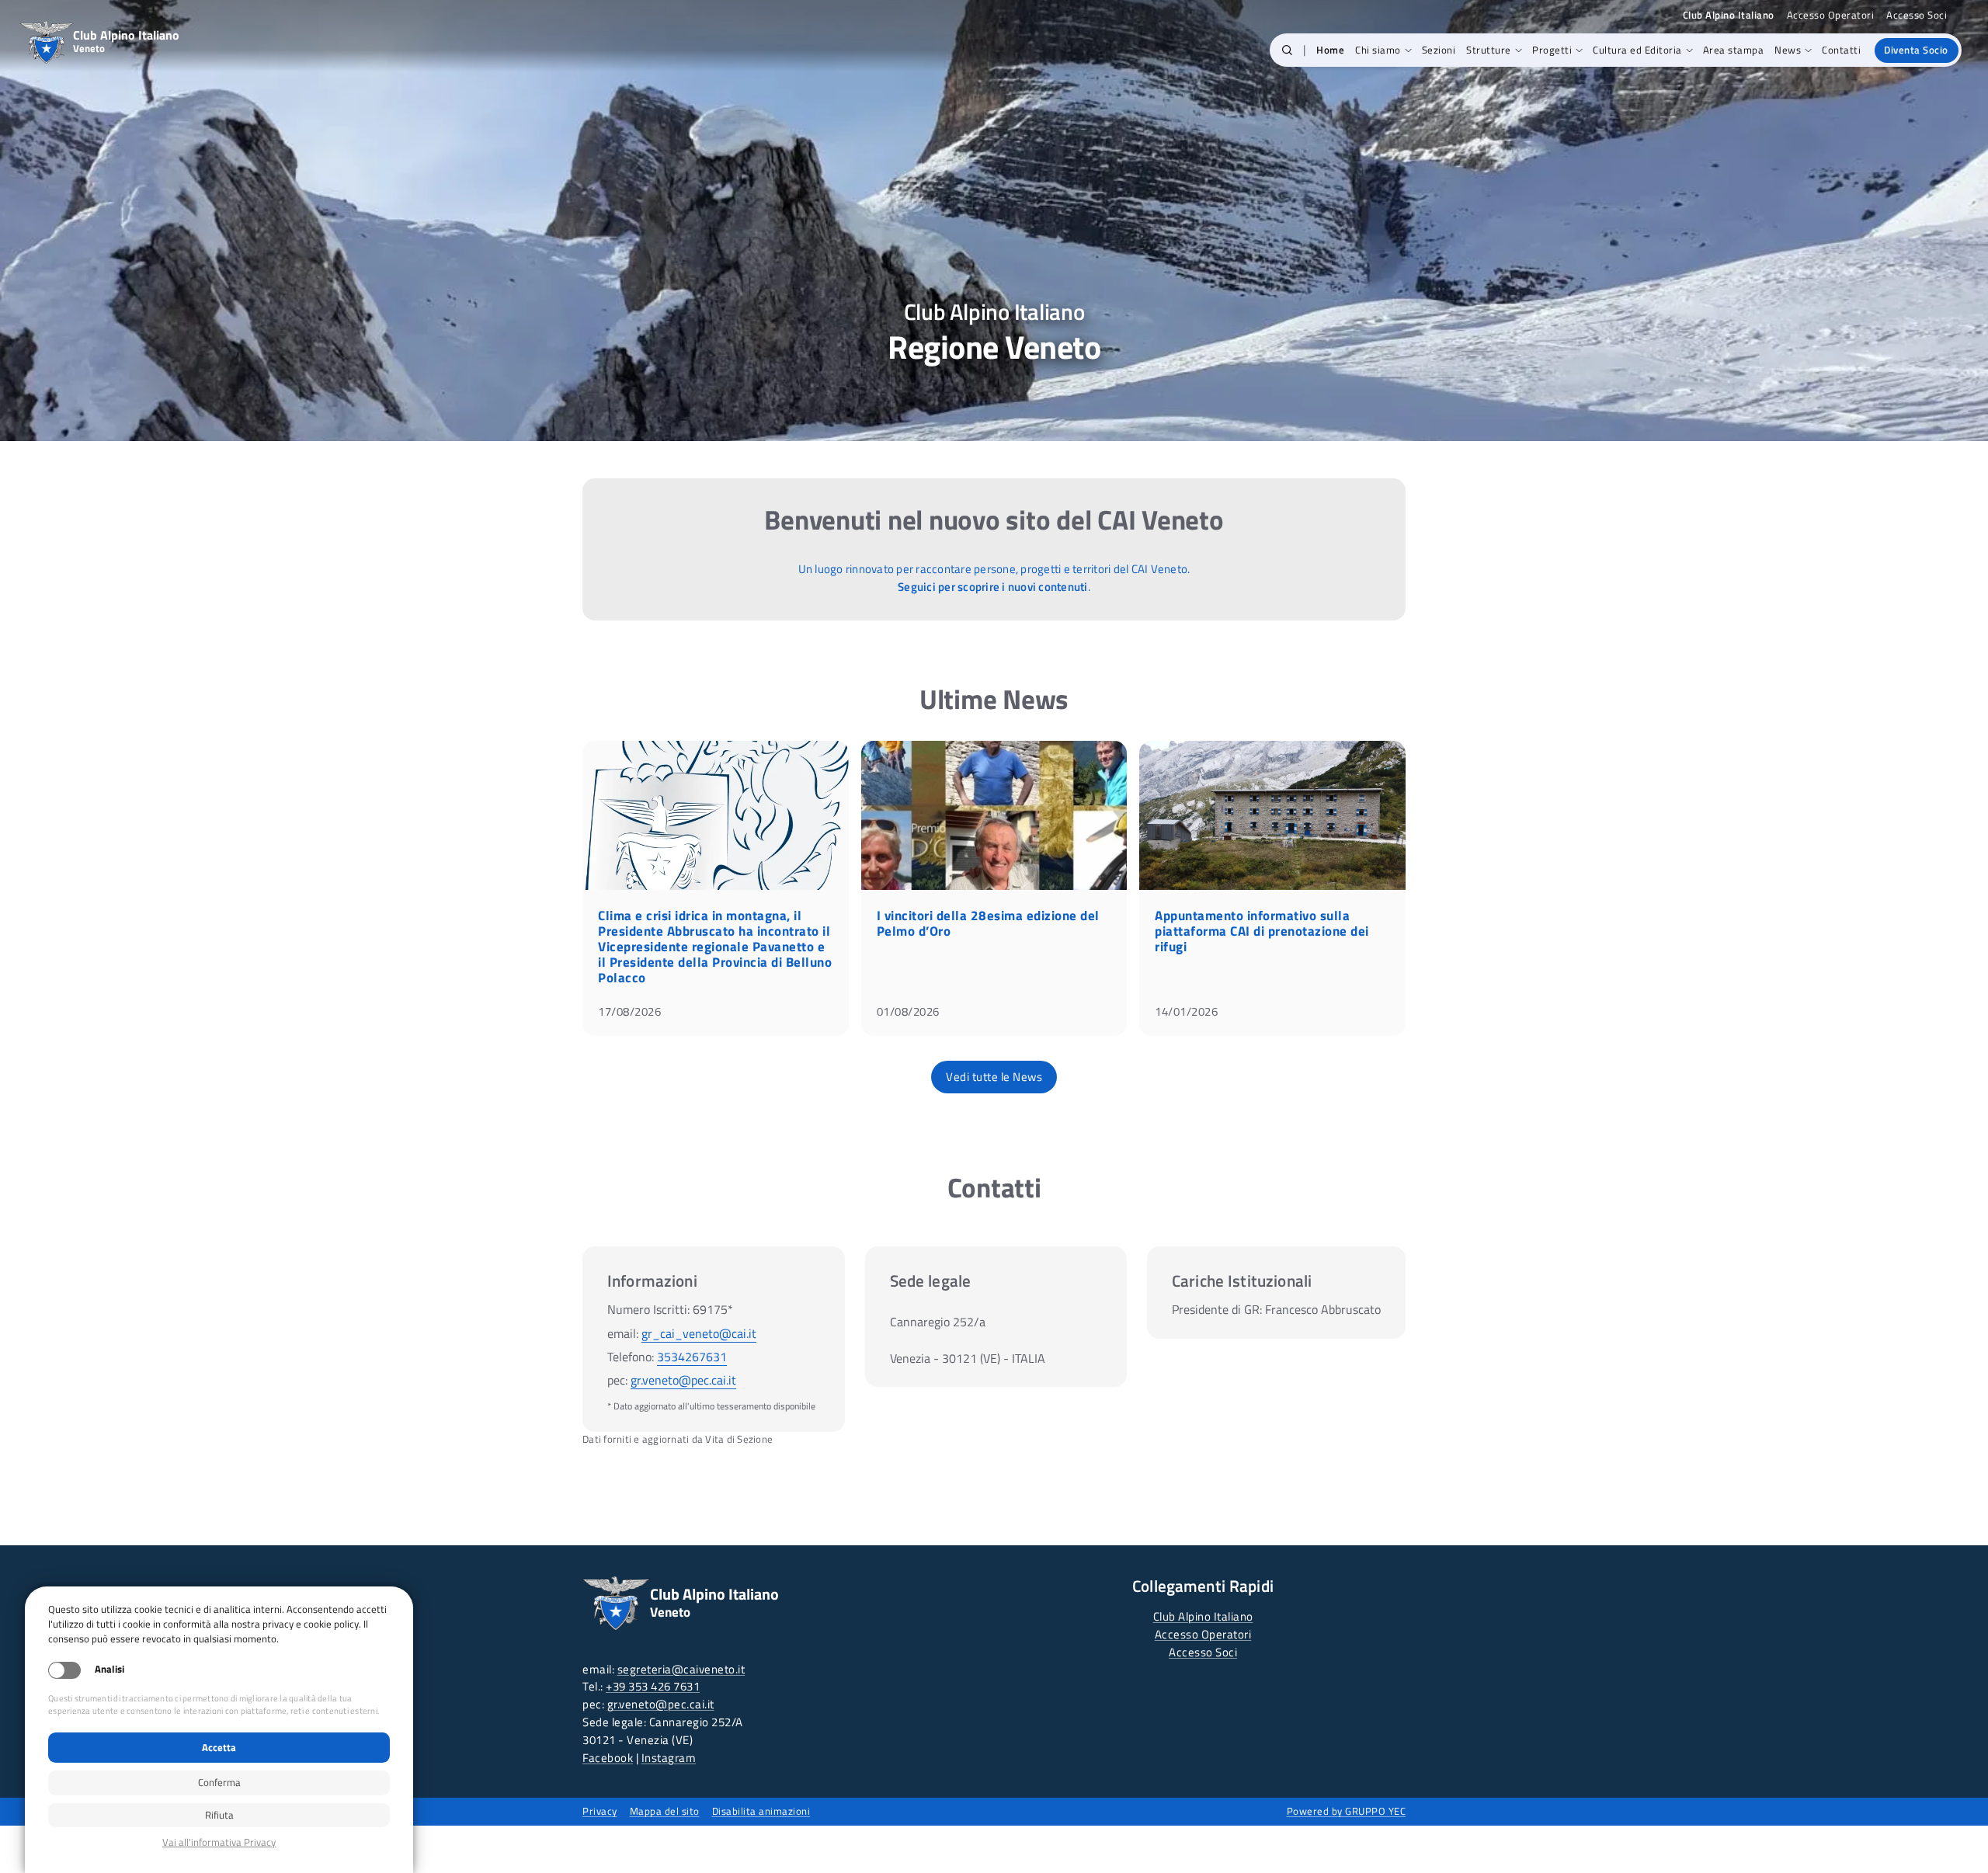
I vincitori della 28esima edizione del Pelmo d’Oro (988, 923)
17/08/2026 (629, 1011)
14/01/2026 (1186, 1011)
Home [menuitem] (1330, 50)
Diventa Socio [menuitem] (1916, 50)
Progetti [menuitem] (1552, 50)
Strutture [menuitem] (1489, 50)
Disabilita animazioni (761, 1811)
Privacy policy (219, 1842)
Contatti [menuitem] (1841, 50)
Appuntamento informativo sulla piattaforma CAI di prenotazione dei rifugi (1262, 931)
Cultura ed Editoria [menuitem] (1637, 50)
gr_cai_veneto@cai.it (699, 1333)
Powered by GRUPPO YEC (1347, 1811)
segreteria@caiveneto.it (681, 1669)
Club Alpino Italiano (1203, 1616)
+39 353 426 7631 (653, 1686)
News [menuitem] (1788, 50)
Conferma (219, 1782)
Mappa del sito (665, 1811)
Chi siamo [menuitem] (1378, 50)
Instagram (669, 1758)
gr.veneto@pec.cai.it (683, 1380)
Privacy (600, 1811)
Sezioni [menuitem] (1439, 50)
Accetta (219, 1747)
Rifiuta (219, 1815)
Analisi (109, 1669)
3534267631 (692, 1357)
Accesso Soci (1917, 15)
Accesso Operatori (1831, 15)
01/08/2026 (908, 1011)
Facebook (608, 1758)
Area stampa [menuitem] (1734, 50)
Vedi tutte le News (994, 1077)
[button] (1287, 50)
